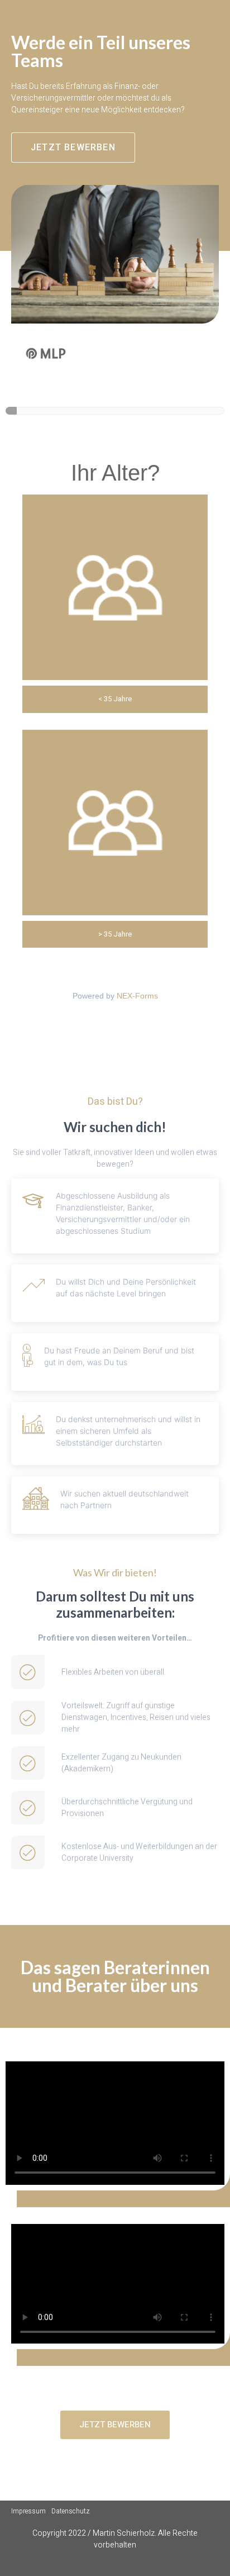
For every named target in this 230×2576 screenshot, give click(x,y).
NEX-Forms (137, 996)
